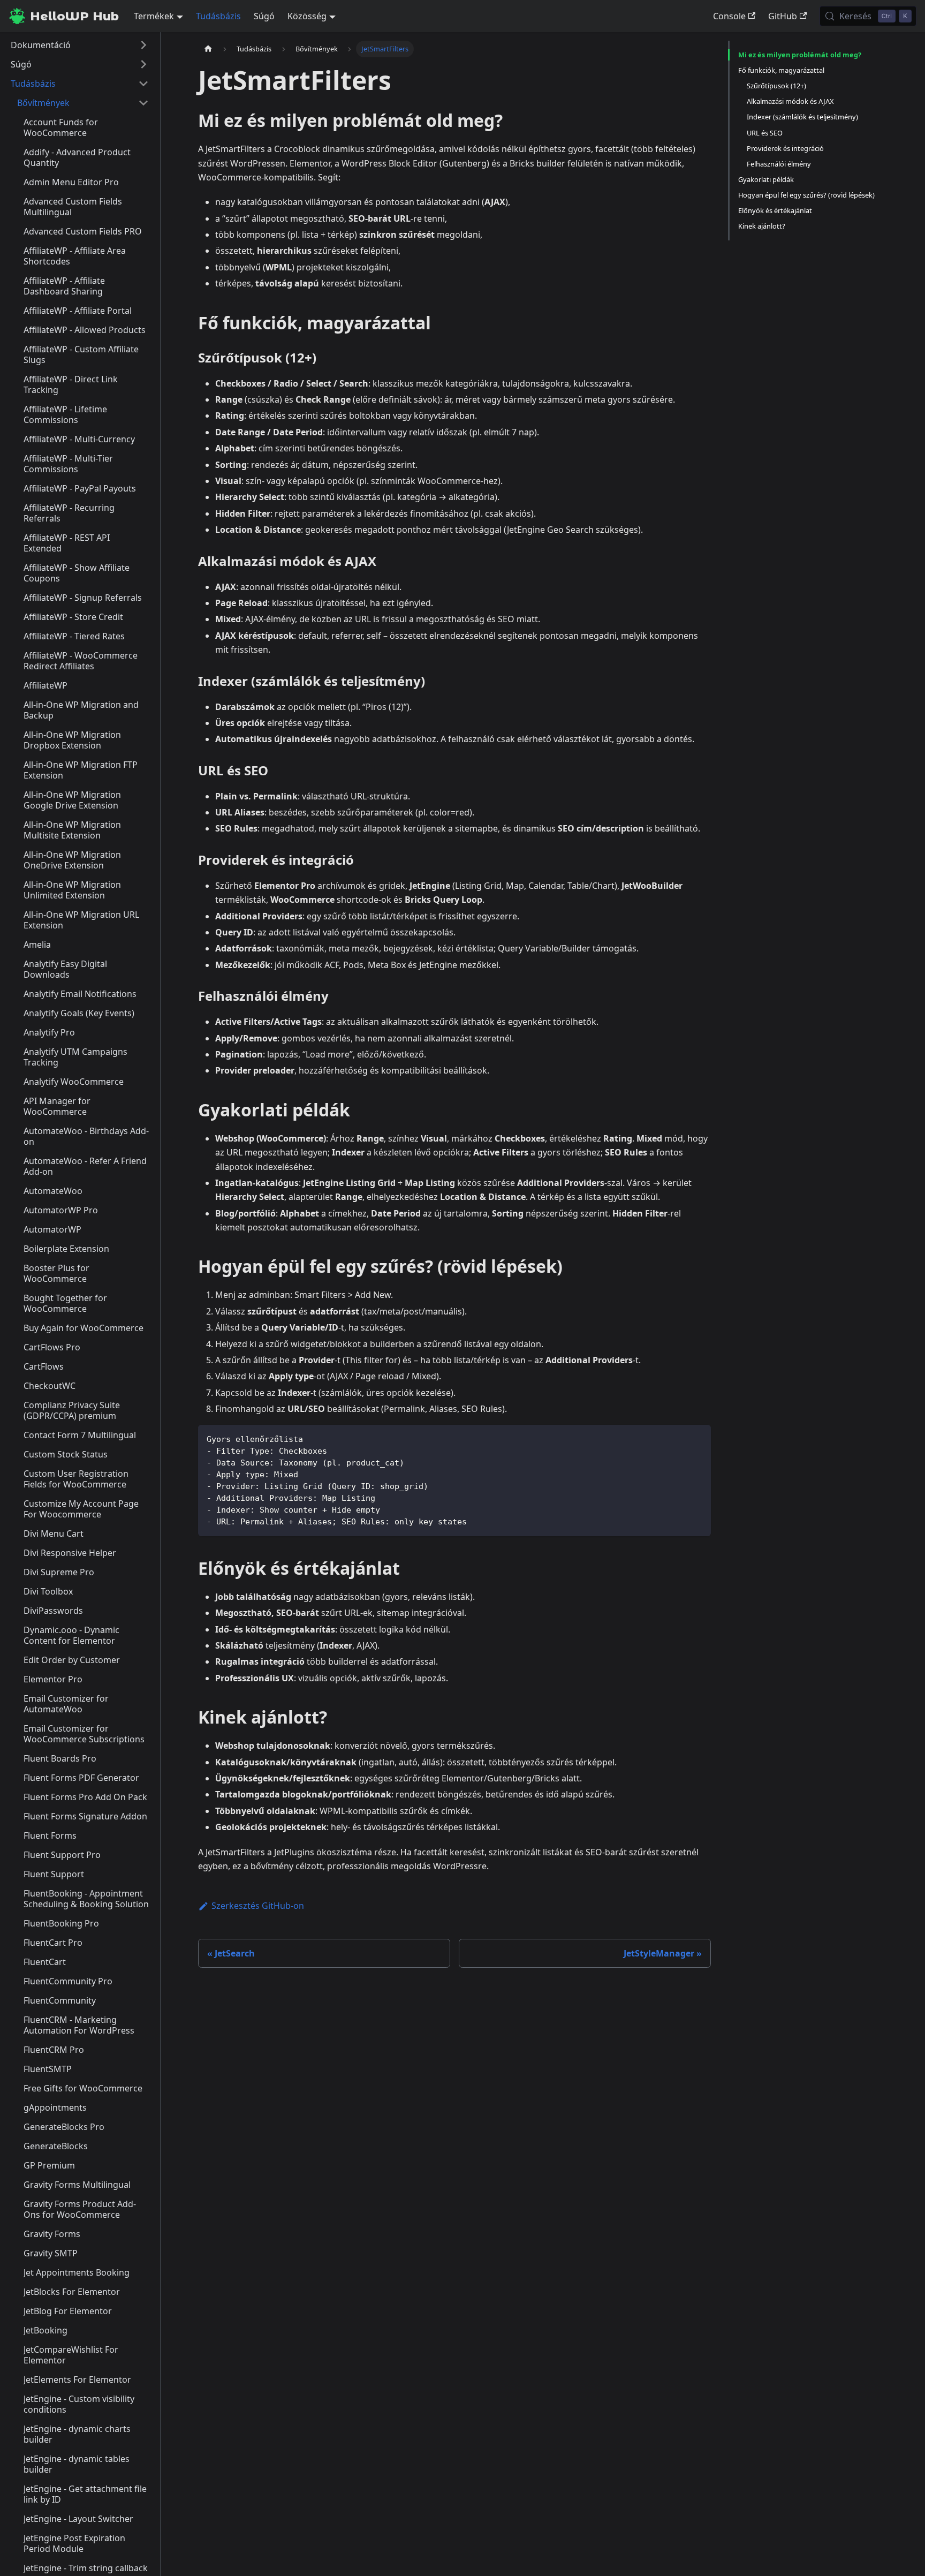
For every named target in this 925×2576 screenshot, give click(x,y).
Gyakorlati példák (766, 179)
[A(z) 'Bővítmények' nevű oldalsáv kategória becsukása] (143, 103)
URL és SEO (765, 133)
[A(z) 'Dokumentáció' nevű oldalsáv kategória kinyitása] (143, 45)
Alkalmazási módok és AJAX (790, 101)
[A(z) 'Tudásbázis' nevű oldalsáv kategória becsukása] (143, 84)
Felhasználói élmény (779, 164)
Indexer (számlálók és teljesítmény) (802, 117)
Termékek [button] (154, 16)
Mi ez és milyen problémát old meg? (800, 55)
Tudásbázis (218, 16)
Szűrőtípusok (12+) (776, 86)
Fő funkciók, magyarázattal (781, 70)
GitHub (783, 16)
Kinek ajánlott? (762, 226)
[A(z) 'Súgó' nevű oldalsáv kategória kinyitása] (143, 64)
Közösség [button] (307, 16)
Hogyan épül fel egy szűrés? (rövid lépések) (806, 195)
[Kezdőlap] (208, 49)
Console (729, 16)
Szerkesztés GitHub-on (258, 1906)
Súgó (264, 16)
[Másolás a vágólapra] (698, 1438)
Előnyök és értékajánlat (775, 210)
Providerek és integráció (785, 148)
